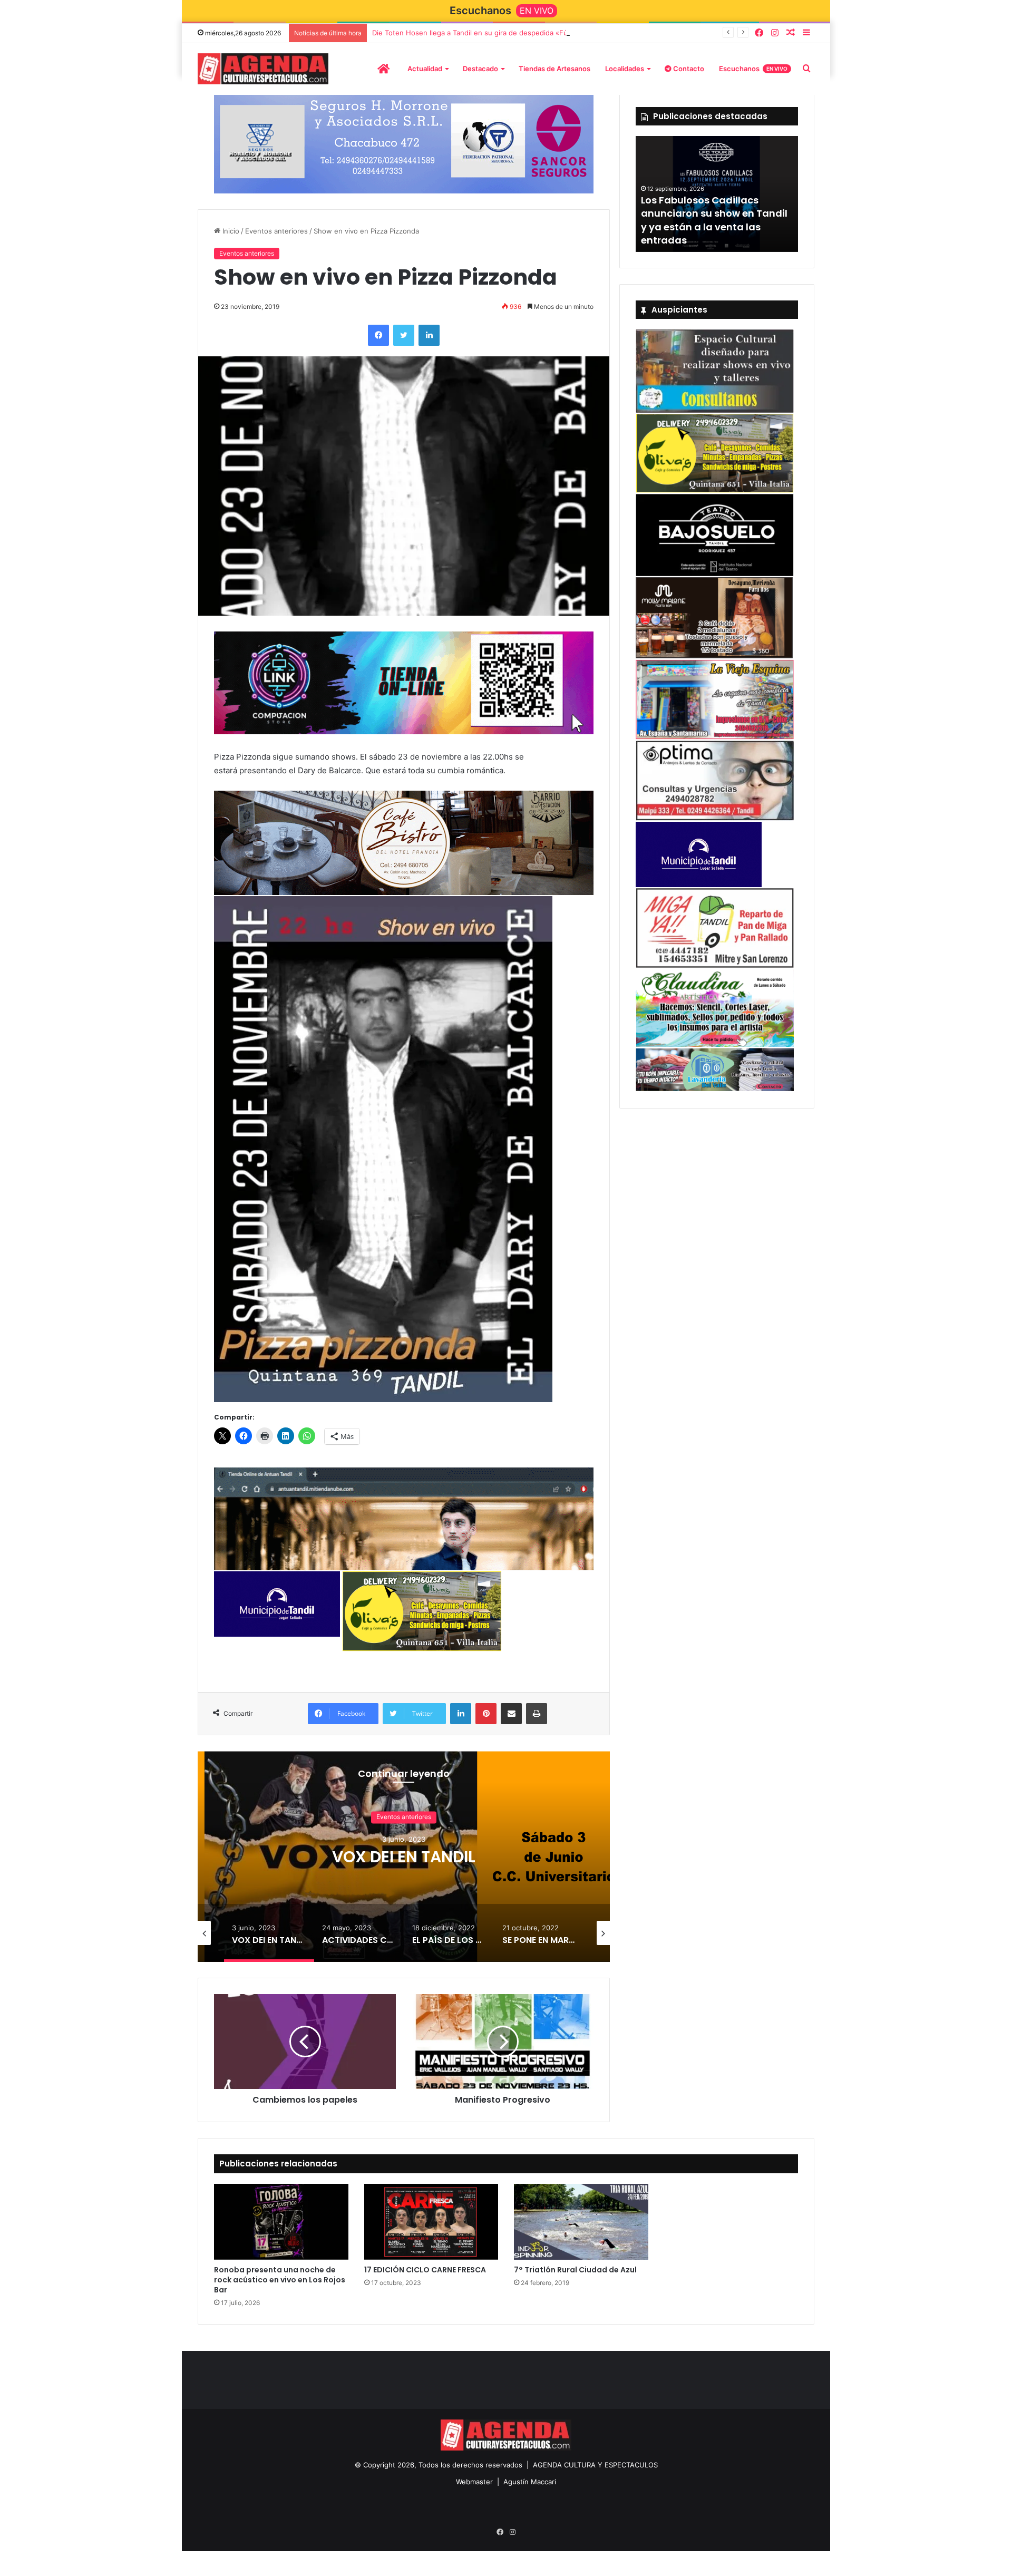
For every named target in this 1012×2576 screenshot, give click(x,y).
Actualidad (425, 69)
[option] (404, 1864)
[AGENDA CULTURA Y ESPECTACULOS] (263, 69)
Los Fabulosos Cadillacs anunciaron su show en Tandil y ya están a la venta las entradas (714, 220)
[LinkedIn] (429, 343)
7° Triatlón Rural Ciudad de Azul (575, 2277)
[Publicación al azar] (791, 33)
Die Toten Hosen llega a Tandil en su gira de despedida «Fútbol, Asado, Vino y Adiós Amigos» (526, 33)
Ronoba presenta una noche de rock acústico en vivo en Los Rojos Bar (280, 2287)
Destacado (480, 69)
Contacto (688, 69)
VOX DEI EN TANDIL (404, 1865)
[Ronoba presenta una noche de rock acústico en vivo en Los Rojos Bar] (281, 2230)
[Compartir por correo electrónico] (511, 1722)
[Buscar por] (806, 69)
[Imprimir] (537, 1722)
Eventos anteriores (276, 238)
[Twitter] (404, 343)
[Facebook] (759, 33)
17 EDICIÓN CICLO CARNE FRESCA (425, 2277)
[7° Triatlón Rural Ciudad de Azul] (581, 2230)
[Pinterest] (486, 1722)
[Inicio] (383, 69)
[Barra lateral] (806, 33)
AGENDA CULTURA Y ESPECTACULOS (595, 2472)
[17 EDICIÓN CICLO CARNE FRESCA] (431, 2230)
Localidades (625, 69)
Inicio (230, 238)
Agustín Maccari (530, 2489)
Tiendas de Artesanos (554, 69)
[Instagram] (775, 33)
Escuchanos (753, 69)
